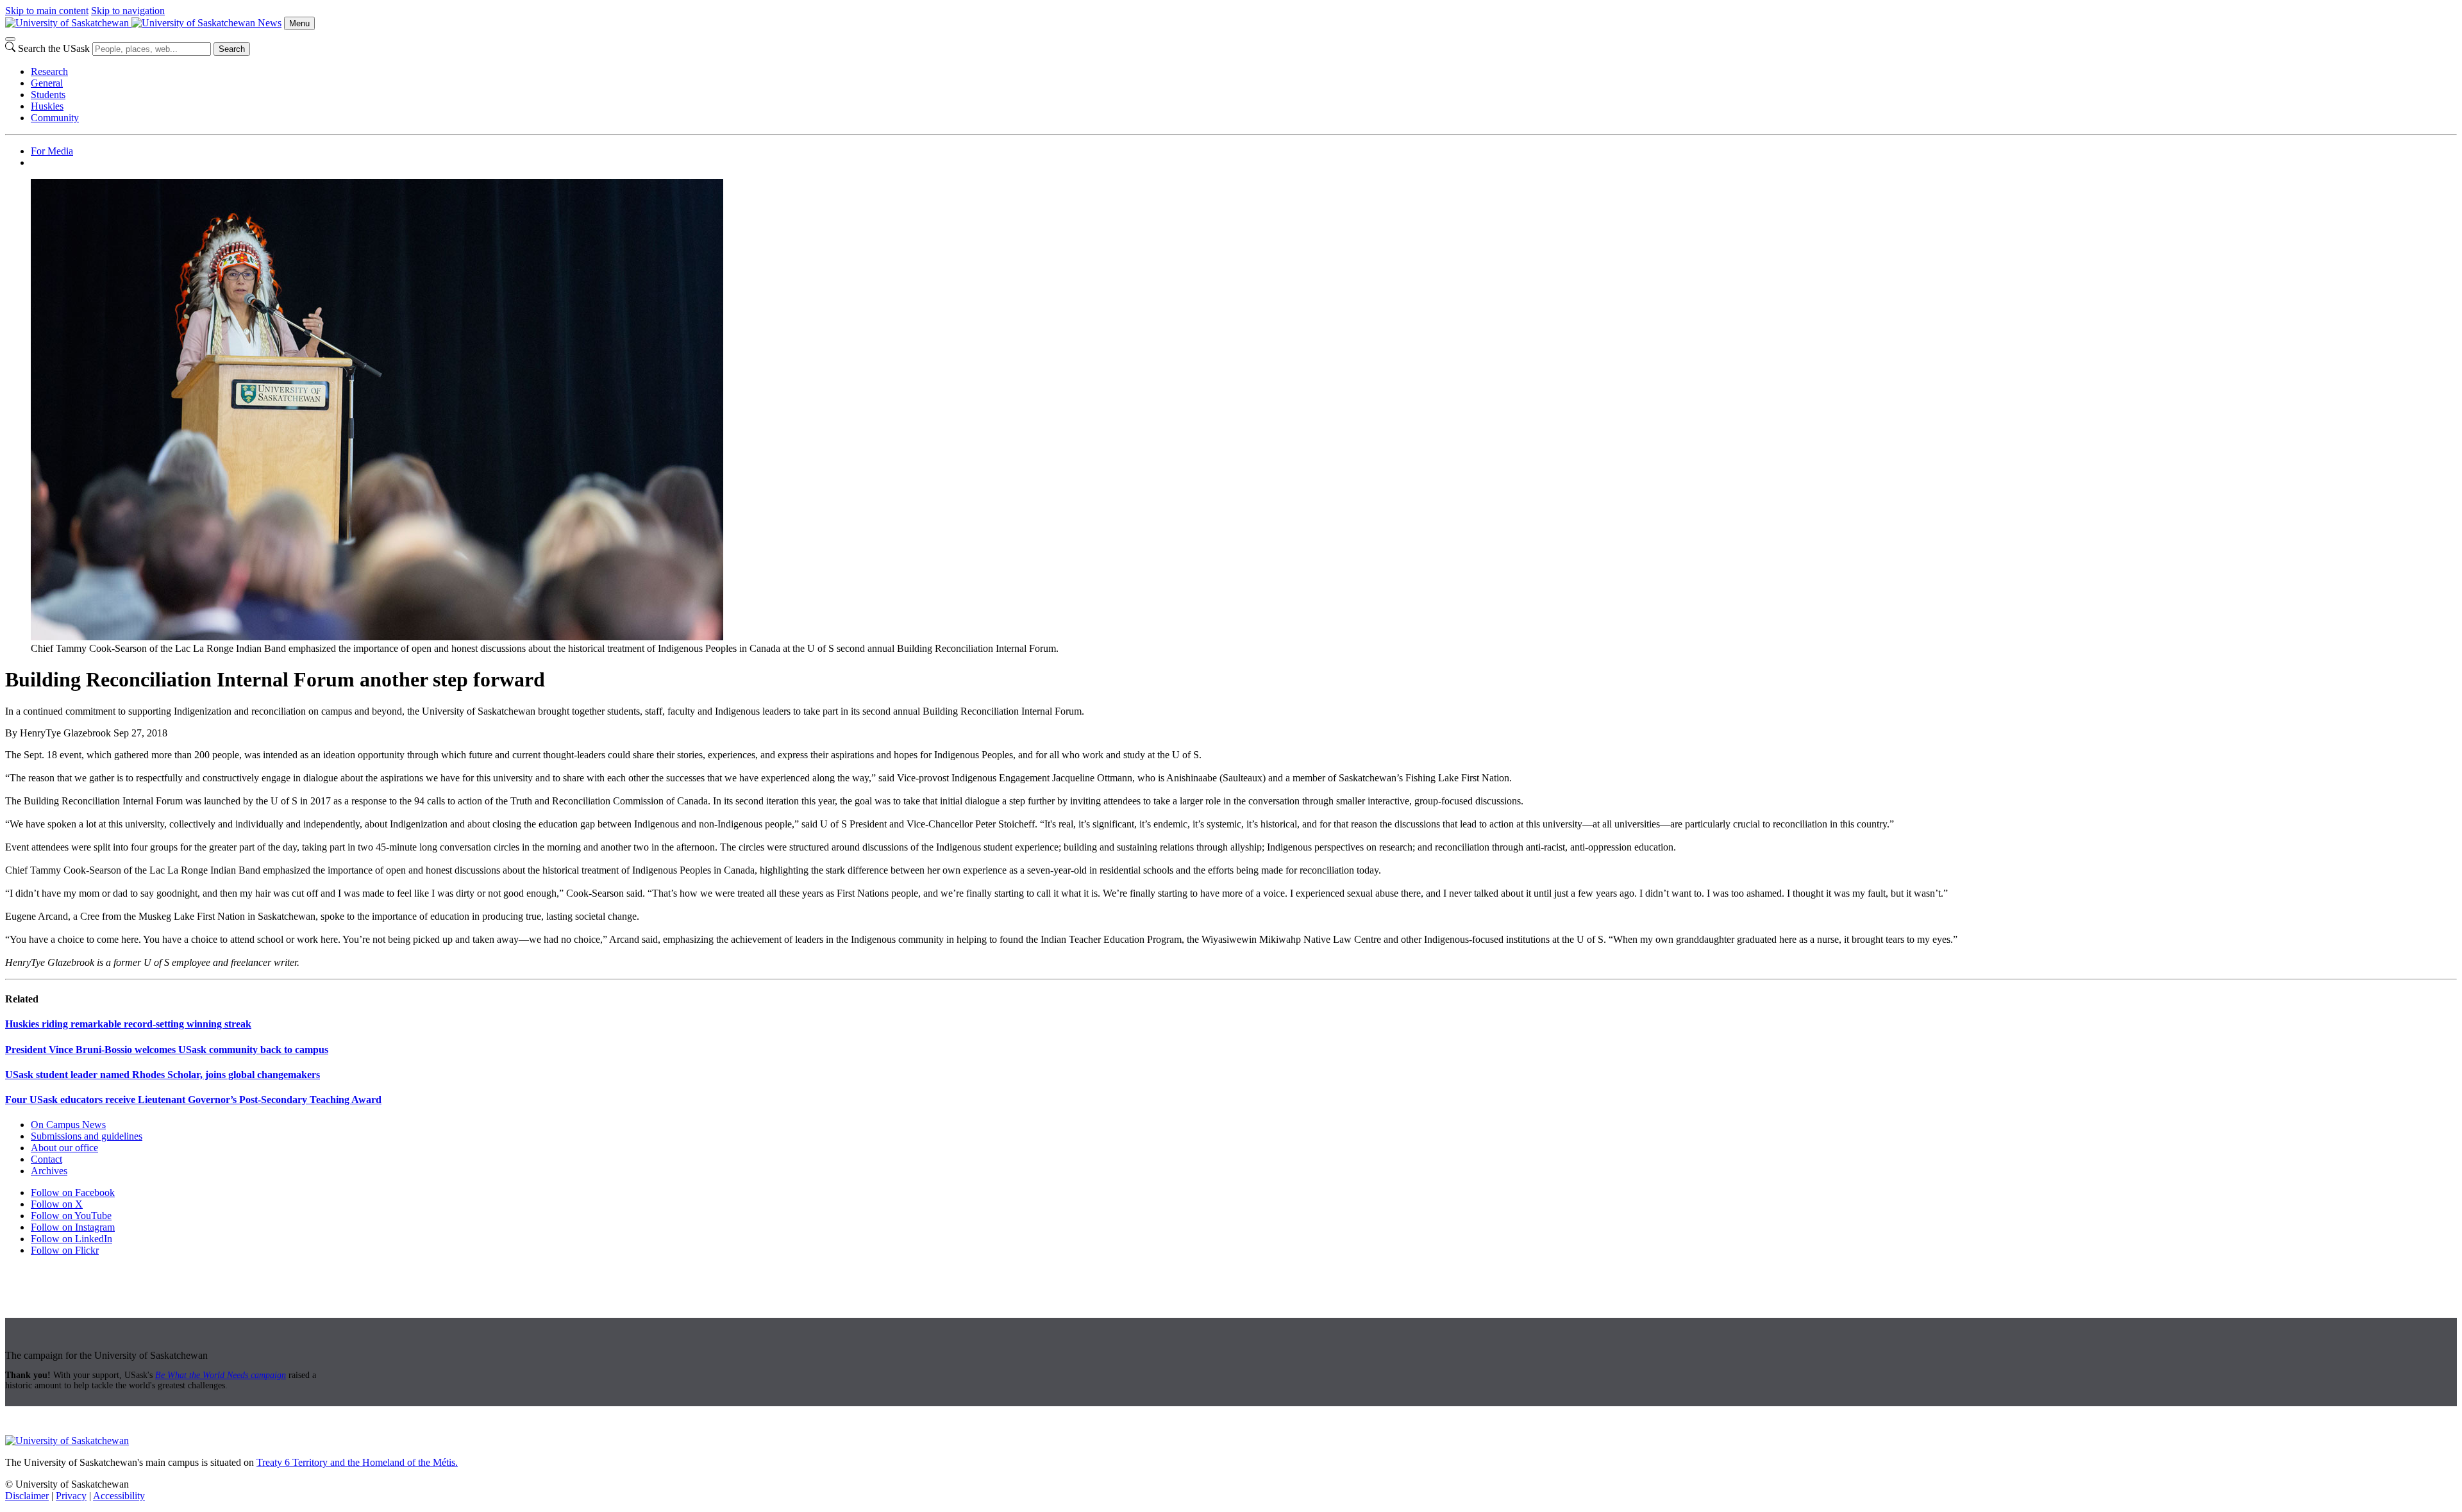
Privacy (71, 1496)
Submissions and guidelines (87, 1136)
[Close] (10, 39)
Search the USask (54, 48)
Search (232, 49)
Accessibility (119, 1496)
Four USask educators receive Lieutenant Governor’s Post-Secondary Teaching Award (193, 1100)
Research (49, 71)
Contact (46, 1159)
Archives (49, 1171)
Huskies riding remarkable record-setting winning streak (128, 1024)
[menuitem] (1244, 72)
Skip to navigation (128, 11)
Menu (299, 23)
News (270, 23)
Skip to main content (47, 11)
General (47, 83)
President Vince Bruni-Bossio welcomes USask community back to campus (167, 1050)
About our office (64, 1148)
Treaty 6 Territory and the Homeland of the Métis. (357, 1462)
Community (55, 118)
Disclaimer (27, 1496)
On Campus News (68, 1125)
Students (48, 95)
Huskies (47, 106)
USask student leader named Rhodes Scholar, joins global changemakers (163, 1075)
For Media (52, 151)
